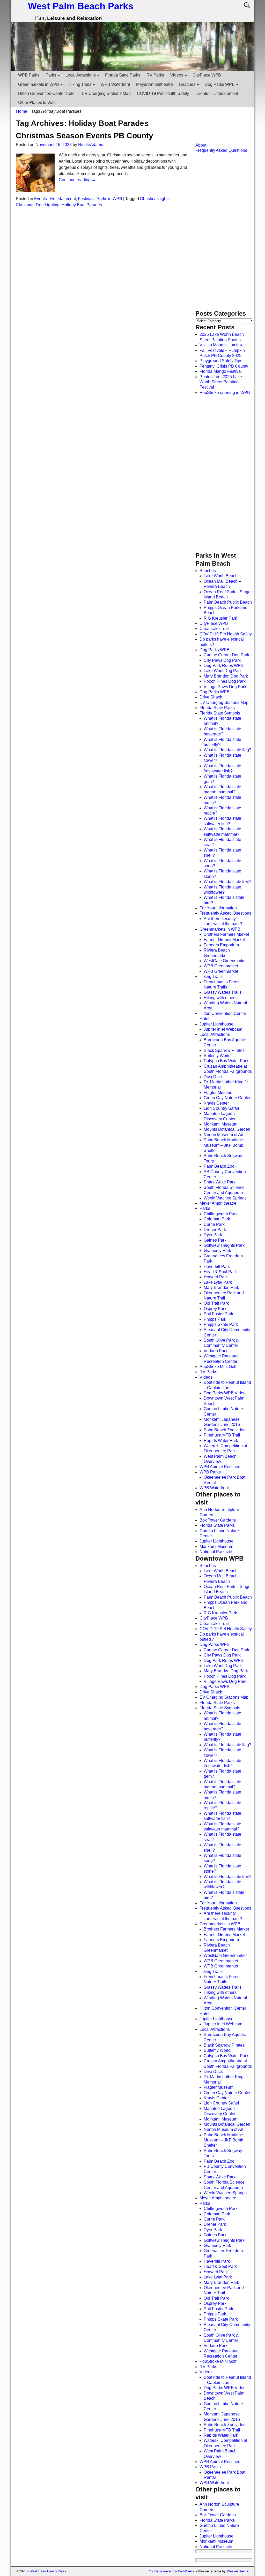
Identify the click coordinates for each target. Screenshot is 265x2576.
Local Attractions (81, 75)
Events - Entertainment (55, 199)
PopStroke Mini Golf (218, 1367)
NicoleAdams (91, 145)
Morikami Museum (220, 1124)
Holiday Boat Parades (82, 205)
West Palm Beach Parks (81, 6)
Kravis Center (216, 1103)
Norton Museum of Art (223, 1135)
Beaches (187, 84)
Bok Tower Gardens (218, 1520)
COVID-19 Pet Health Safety (163, 93)
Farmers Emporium (221, 945)
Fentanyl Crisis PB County (224, 366)
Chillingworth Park (221, 1214)
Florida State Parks (123, 75)
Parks (51, 75)
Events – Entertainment (217, 93)
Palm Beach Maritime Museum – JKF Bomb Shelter (223, 1145)
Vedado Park (216, 1351)
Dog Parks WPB (220, 84)
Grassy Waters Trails (223, 992)
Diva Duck (213, 1077)
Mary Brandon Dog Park (226, 676)
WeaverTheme (238, 2571)
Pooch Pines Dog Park (225, 681)
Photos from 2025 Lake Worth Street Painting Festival (221, 382)
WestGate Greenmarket (225, 961)
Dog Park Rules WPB (224, 666)
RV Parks (155, 75)
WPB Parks (29, 75)
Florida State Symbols (220, 713)
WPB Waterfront (115, 84)
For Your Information (218, 908)
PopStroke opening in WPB (225, 393)
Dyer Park (213, 1235)
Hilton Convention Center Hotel (47, 93)
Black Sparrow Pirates (224, 1050)
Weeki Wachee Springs (225, 1198)
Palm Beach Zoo (219, 1166)
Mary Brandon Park (221, 1287)
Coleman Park (217, 1219)
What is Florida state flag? (227, 750)
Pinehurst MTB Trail (222, 1435)
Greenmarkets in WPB (39, 84)
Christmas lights (155, 199)
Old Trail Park (216, 1303)
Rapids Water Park (221, 1441)
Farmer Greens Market (224, 940)
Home (22, 111)
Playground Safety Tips (221, 361)
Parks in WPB (109, 199)
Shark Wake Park (220, 1182)
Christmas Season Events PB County (84, 136)
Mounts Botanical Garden (227, 1129)
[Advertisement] (221, 130)
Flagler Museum (219, 1093)
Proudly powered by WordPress (171, 2571)
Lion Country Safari (221, 1108)
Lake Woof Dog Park (223, 671)
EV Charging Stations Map (106, 93)
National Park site (216, 1552)
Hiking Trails (80, 84)
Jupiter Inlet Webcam (223, 1029)
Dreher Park (215, 1230)
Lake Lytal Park (218, 1282)
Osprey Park (215, 1309)
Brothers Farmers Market (226, 934)
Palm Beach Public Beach (228, 602)
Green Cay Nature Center (227, 1098)
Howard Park (216, 1277)
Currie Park (214, 1224)
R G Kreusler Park (220, 618)
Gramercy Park (217, 1251)
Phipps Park (215, 1319)
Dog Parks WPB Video (225, 1393)
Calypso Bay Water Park (226, 1061)
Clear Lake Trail (214, 629)
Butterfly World (217, 1056)
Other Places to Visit (37, 102)
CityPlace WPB (207, 75)
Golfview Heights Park (224, 1245)
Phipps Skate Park (221, 1324)
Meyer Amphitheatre (154, 84)
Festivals (86, 199)
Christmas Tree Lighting (38, 205)
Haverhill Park (217, 1267)
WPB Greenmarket (221, 966)
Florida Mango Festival (221, 371)
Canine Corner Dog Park (226, 655)
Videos (177, 75)
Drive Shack (211, 697)
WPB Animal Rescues (220, 1467)
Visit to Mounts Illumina (221, 345)
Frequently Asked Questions (221, 150)
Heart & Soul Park (220, 1272)
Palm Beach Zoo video (225, 1430)
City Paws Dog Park (222, 660)
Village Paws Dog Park (225, 687)
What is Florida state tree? (228, 882)
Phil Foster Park (218, 1314)
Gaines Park (215, 1240)
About (201, 145)
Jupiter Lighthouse (216, 1024)
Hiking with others (220, 998)
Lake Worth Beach (221, 576)
